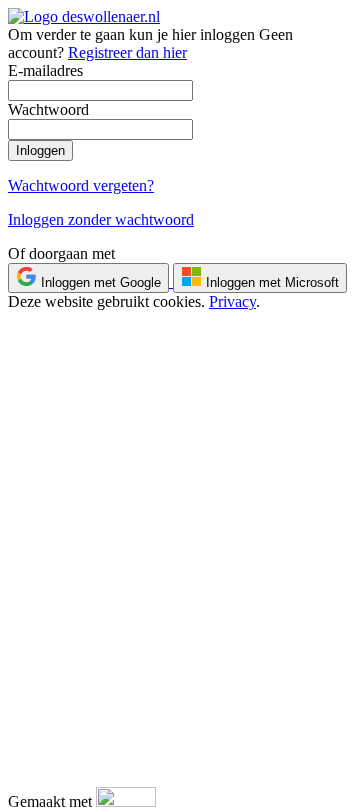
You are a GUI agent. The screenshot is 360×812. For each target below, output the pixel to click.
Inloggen (40, 150)
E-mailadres (45, 70)
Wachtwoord (48, 109)
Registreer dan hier (127, 52)
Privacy (232, 301)
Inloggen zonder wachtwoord (101, 219)
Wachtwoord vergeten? (81, 185)
